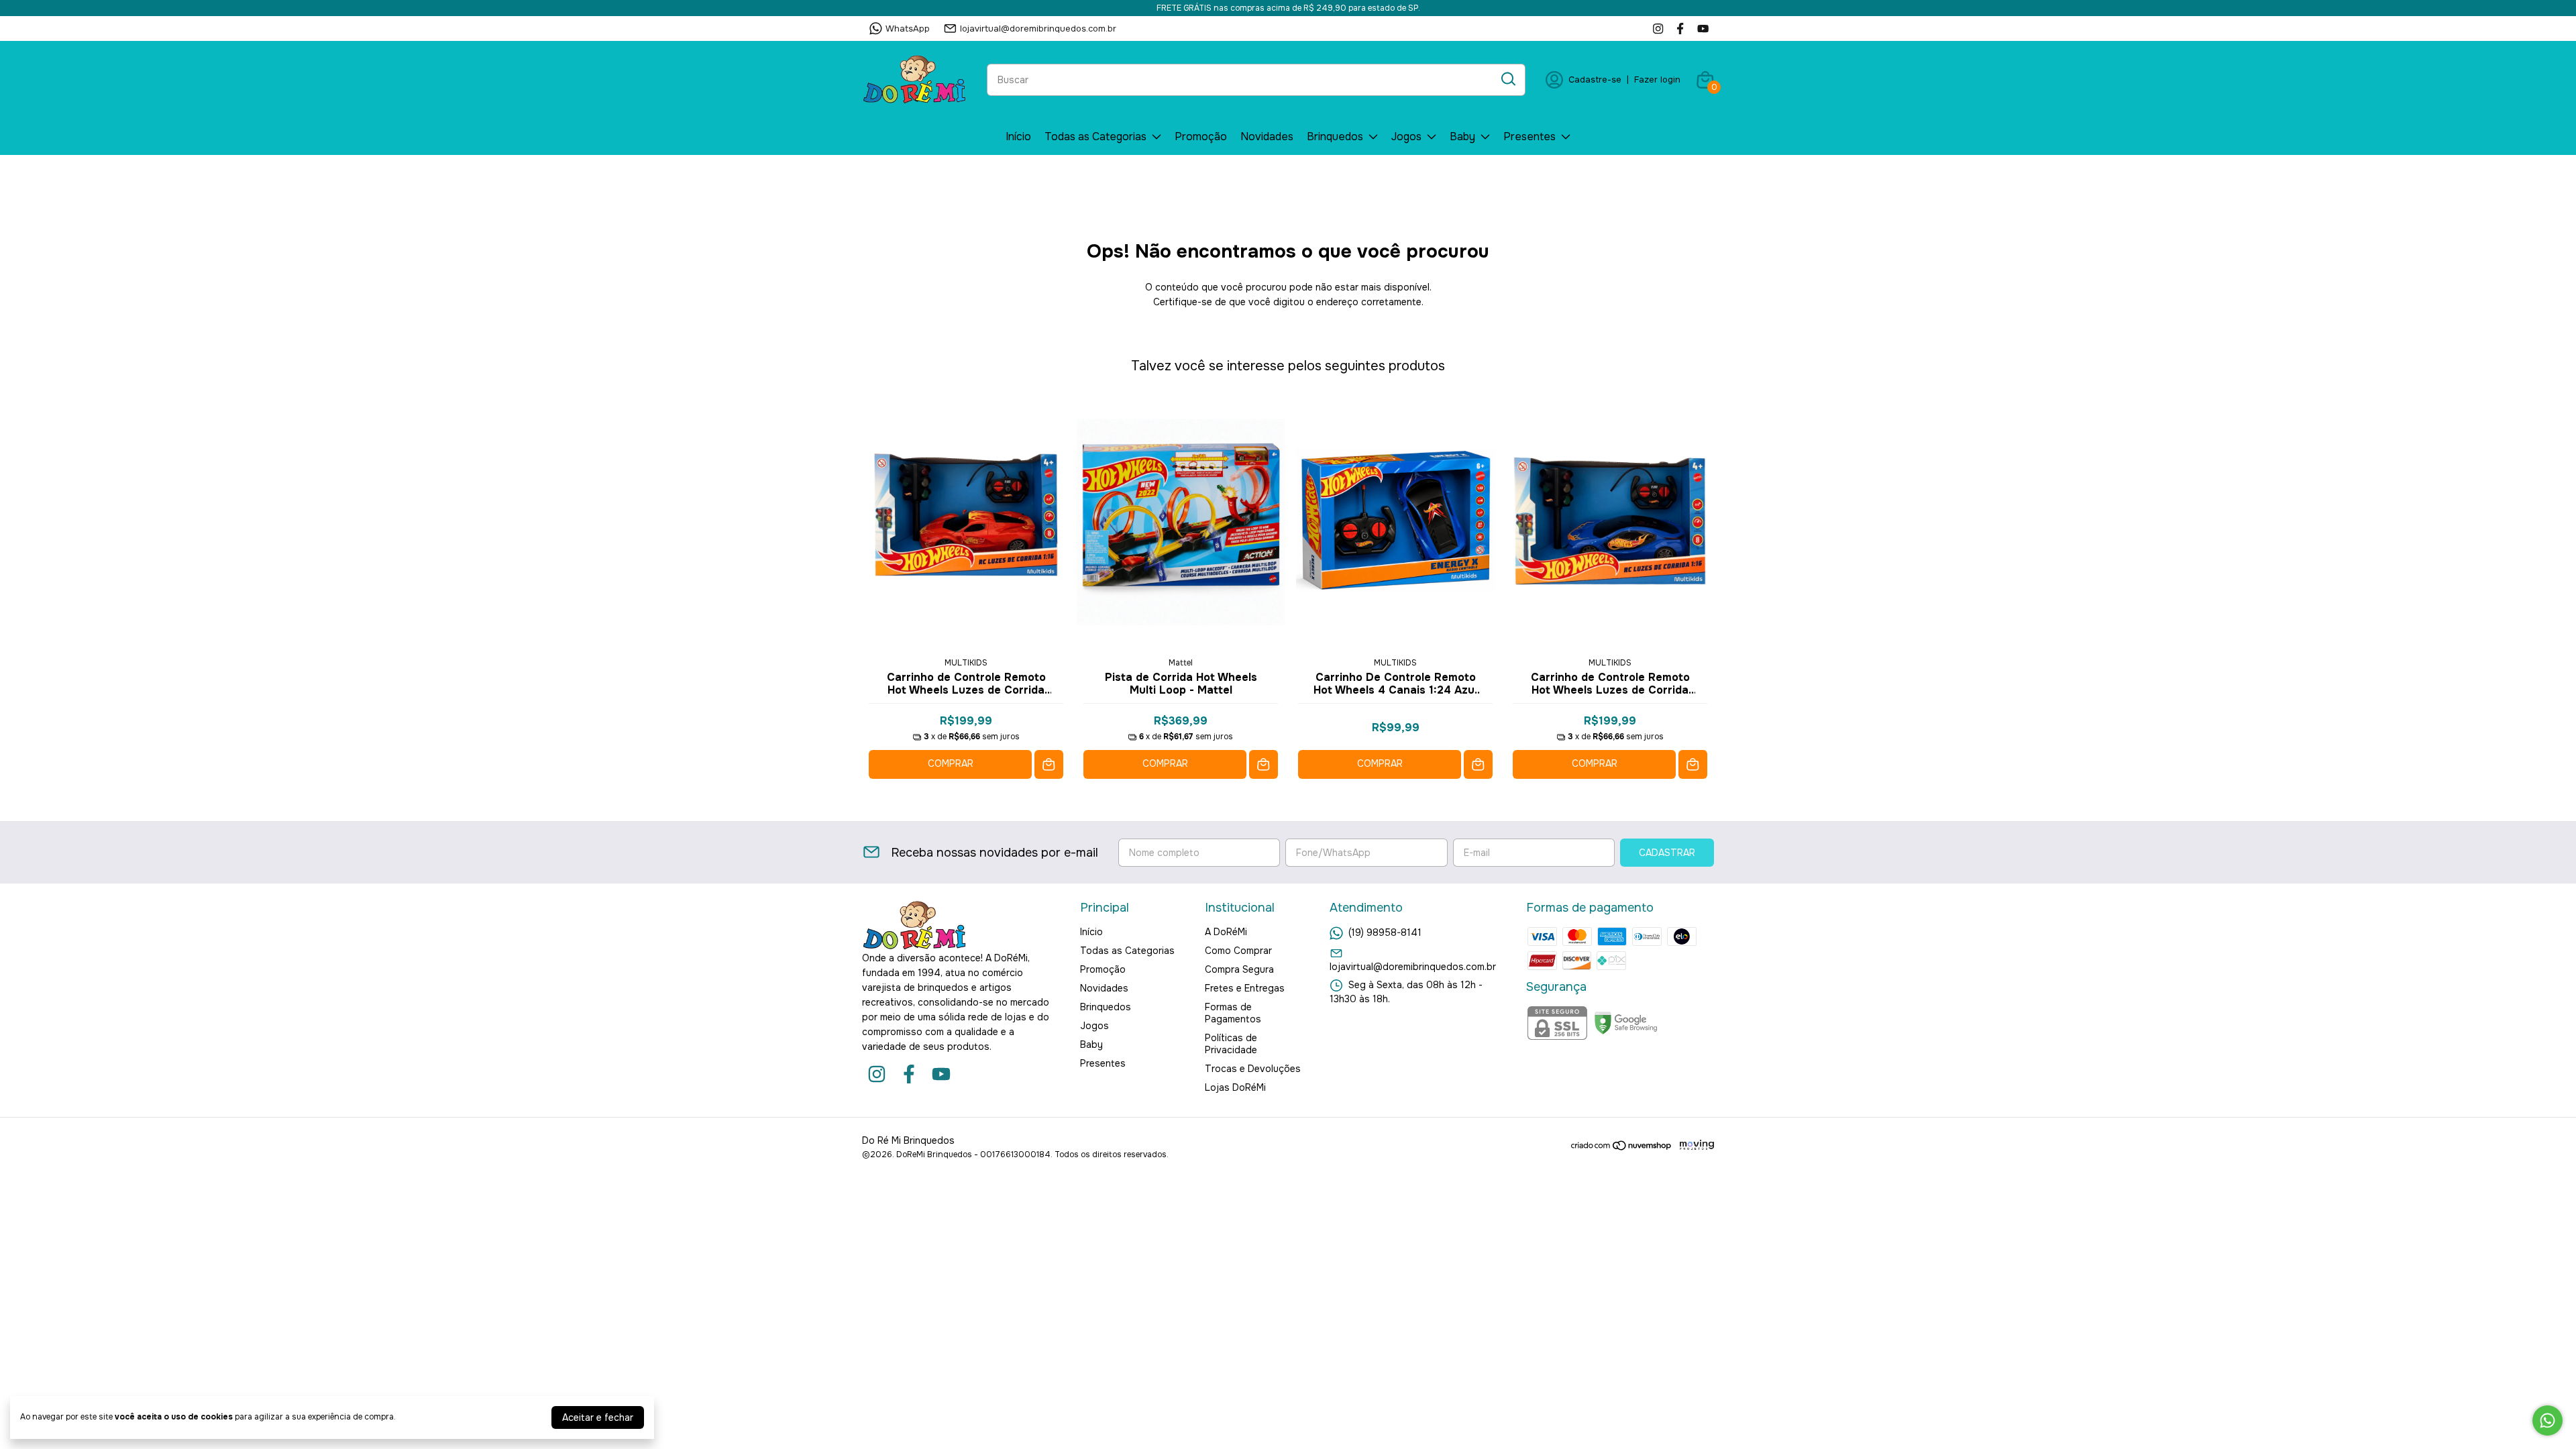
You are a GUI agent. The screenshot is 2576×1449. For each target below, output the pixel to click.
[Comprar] (1049, 764)
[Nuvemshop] (1622, 1148)
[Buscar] (1507, 79)
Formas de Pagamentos (1233, 1013)
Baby (1462, 137)
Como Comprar (1238, 951)
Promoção (1201, 137)
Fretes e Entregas (1245, 988)
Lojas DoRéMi (1235, 1087)
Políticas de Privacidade (1231, 1044)
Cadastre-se (1595, 79)
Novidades (1267, 137)
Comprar (951, 763)
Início (1018, 137)
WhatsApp (908, 29)
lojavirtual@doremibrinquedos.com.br (1038, 29)
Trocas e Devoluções (1253, 1069)
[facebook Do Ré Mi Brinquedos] (1680, 29)
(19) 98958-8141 (1385, 932)
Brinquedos (1335, 137)
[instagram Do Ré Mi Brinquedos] (1658, 29)
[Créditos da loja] (1694, 1145)
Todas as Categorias (1095, 137)
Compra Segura (1239, 969)
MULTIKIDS (966, 663)
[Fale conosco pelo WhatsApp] (2547, 1420)
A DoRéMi (1226, 932)
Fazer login (1657, 79)
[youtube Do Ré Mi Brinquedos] (1703, 29)
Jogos (1406, 137)
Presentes (1529, 137)
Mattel (1181, 663)
